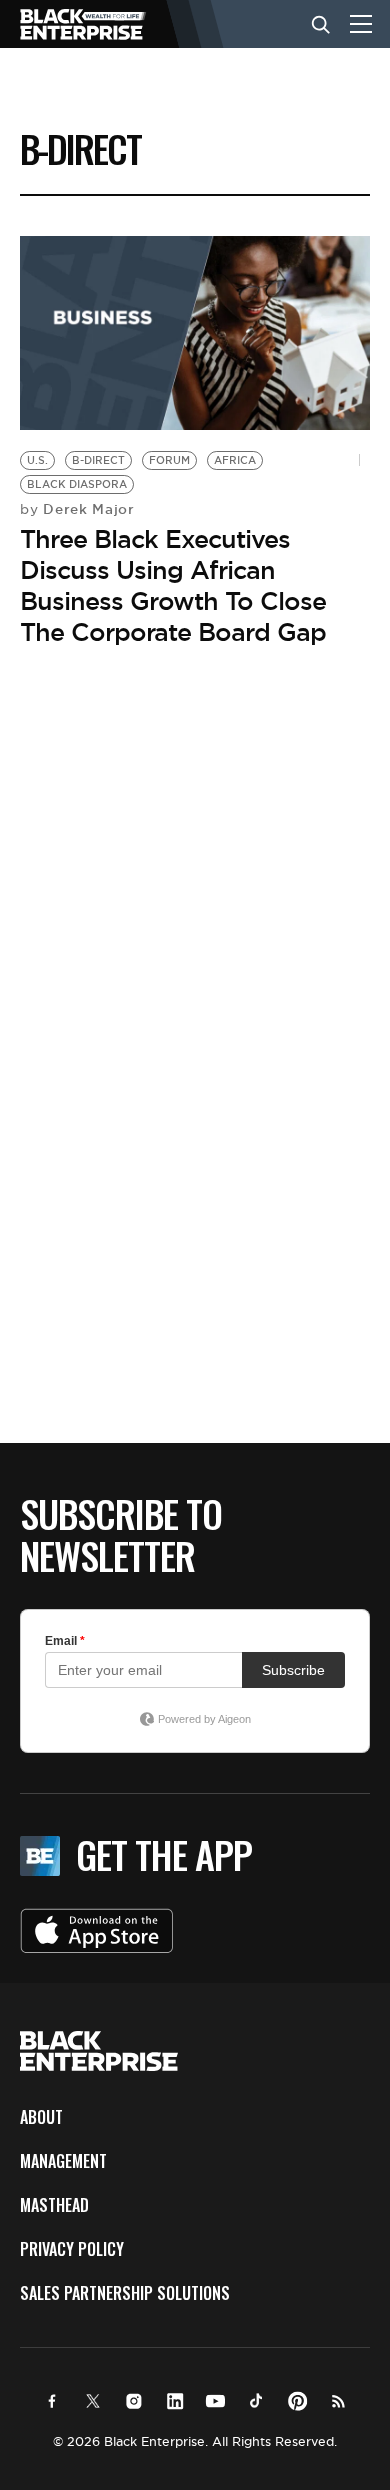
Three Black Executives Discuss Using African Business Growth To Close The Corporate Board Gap (173, 586)
